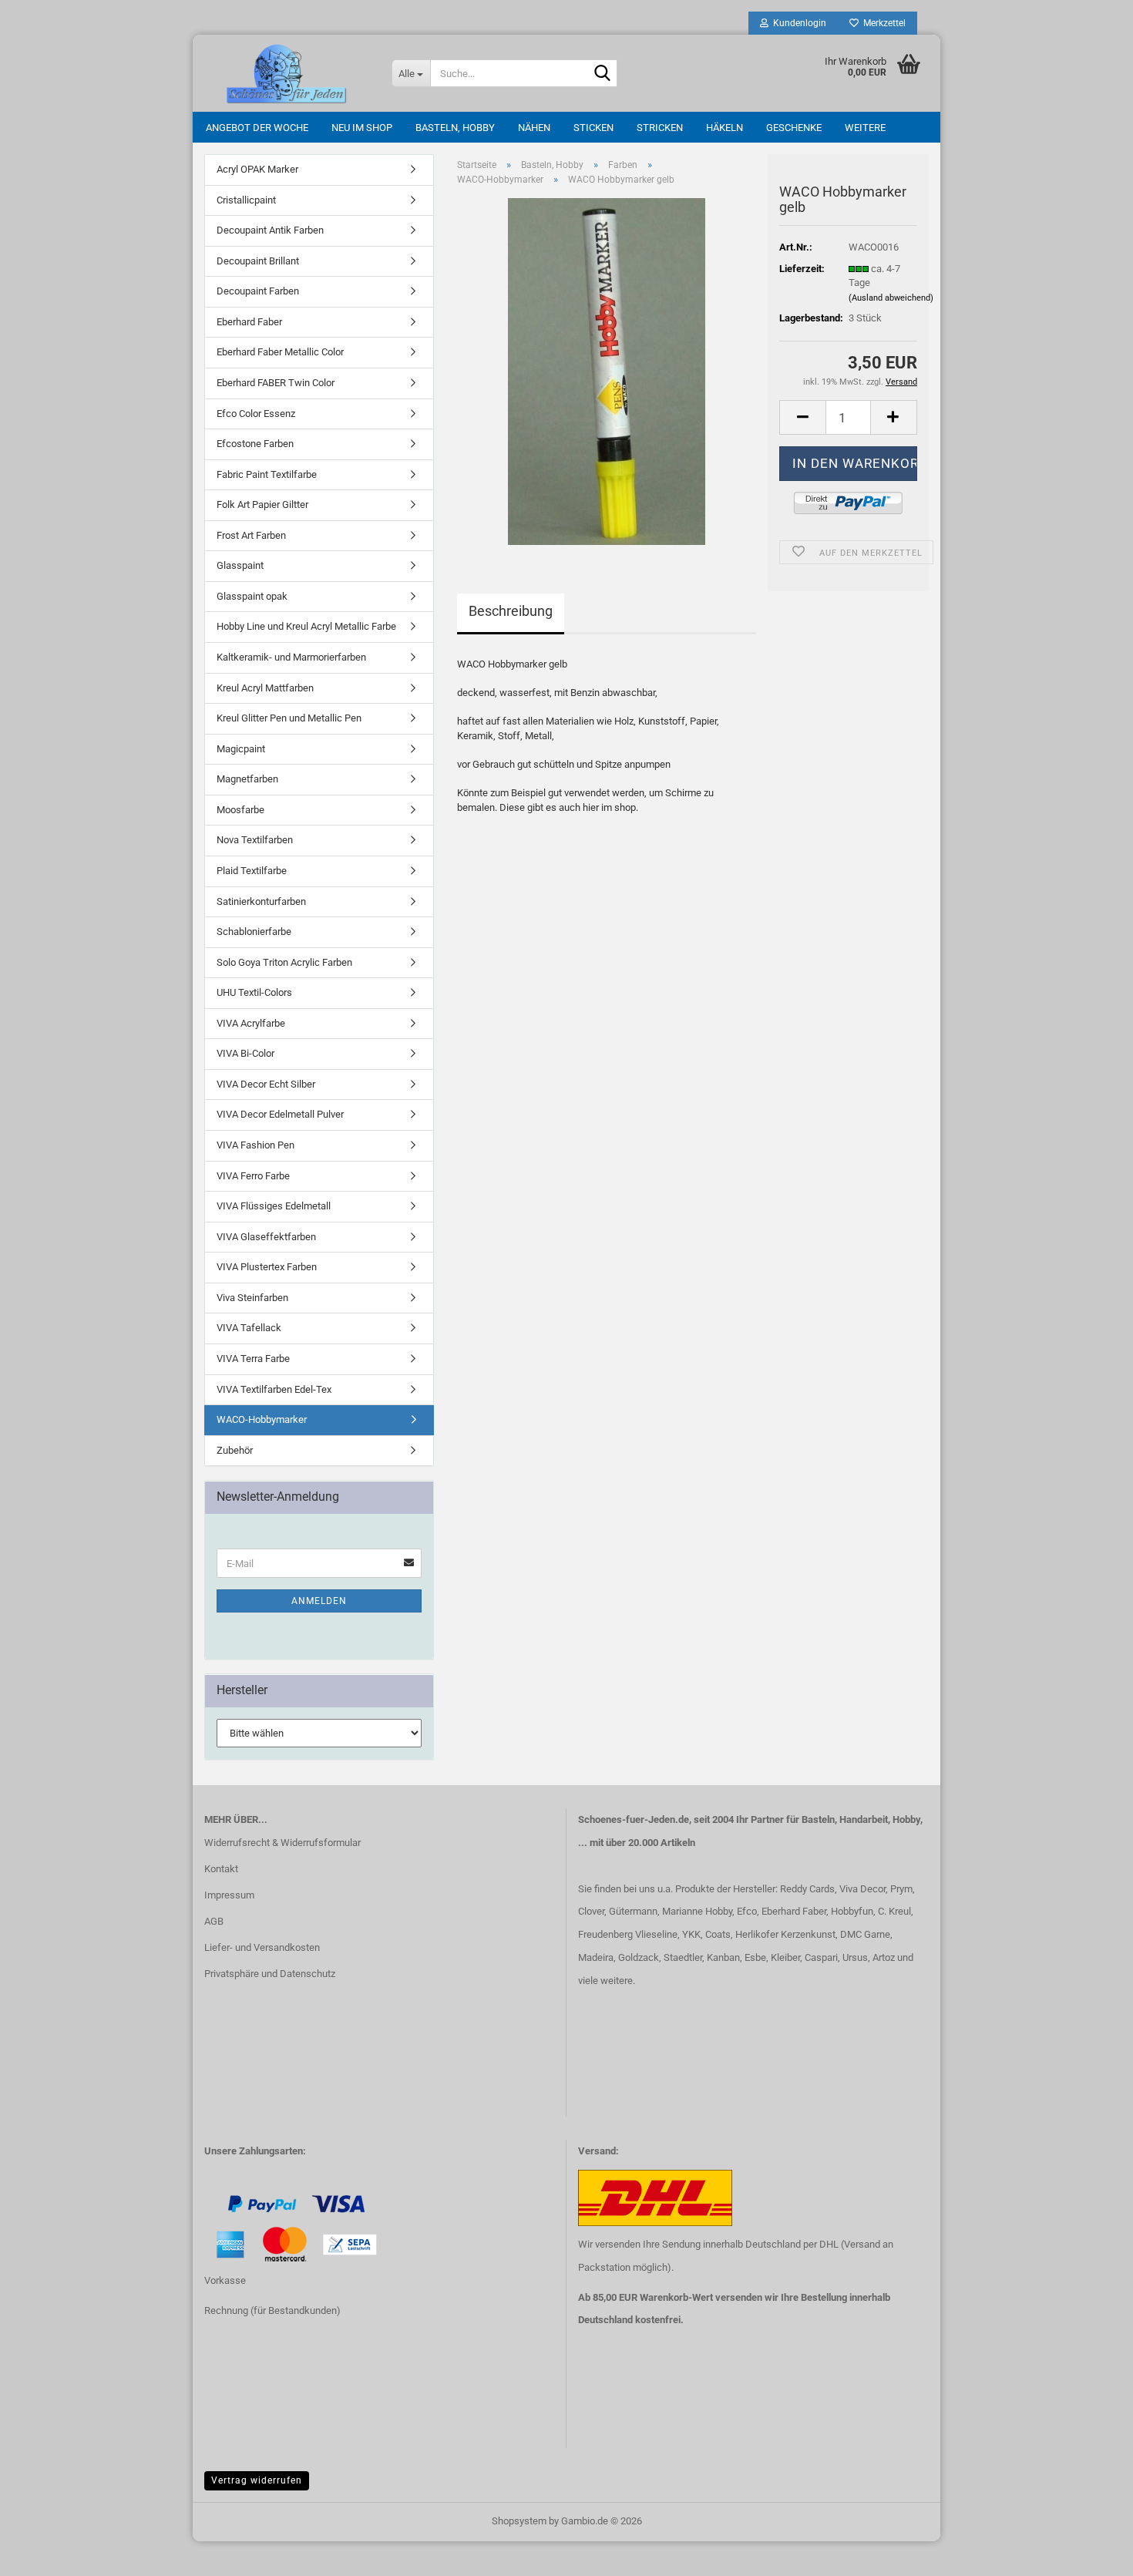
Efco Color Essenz (256, 414)
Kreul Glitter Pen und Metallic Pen (289, 718)
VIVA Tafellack (249, 1328)
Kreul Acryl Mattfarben (265, 688)
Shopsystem (519, 2521)
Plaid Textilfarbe (252, 871)
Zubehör (235, 1450)
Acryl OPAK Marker (257, 169)
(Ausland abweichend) (891, 298)
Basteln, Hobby (455, 128)
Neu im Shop (362, 128)
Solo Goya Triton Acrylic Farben (284, 962)
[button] (802, 417)
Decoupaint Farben (258, 291)
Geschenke (794, 128)
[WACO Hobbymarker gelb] (607, 371)
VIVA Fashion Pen (256, 1145)
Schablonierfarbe (254, 932)
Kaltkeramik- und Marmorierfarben (291, 657)
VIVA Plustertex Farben (267, 1267)
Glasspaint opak (252, 596)
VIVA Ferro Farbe (253, 1176)
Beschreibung (511, 611)
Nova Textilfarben (255, 840)
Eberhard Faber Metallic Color (280, 352)
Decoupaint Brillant (258, 261)
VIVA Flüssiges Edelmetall (274, 1206)
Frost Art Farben (251, 535)
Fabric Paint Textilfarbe (267, 474)
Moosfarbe (240, 810)
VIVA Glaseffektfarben (266, 1237)
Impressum (229, 1895)
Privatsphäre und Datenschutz (270, 1974)
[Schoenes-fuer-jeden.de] (286, 73)
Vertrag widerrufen (257, 2480)
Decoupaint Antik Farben (270, 230)
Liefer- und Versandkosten (262, 1947)
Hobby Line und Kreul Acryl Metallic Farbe (306, 626)
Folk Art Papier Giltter (262, 504)
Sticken (593, 128)
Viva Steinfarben (252, 1298)
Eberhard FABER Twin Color (276, 383)
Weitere (865, 128)
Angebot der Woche (257, 128)
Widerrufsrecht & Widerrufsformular (282, 1843)
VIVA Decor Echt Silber (266, 1084)
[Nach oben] (42, 2553)
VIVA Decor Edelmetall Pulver (280, 1114)
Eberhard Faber (249, 322)
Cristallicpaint (246, 200)
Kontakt (221, 1869)
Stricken (660, 128)
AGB (214, 1921)
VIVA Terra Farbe (253, 1359)
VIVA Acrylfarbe (251, 1023)
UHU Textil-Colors (254, 992)
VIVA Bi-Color (245, 1053)
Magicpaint (241, 749)
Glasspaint (240, 565)
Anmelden (319, 1601)
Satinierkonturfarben (261, 901)
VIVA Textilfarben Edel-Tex (274, 1389)
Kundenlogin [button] (797, 23)
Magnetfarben (247, 779)
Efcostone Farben (255, 444)
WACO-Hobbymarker (262, 1419)
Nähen (534, 128)
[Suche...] (603, 74)
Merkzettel (882, 23)
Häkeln (725, 128)
